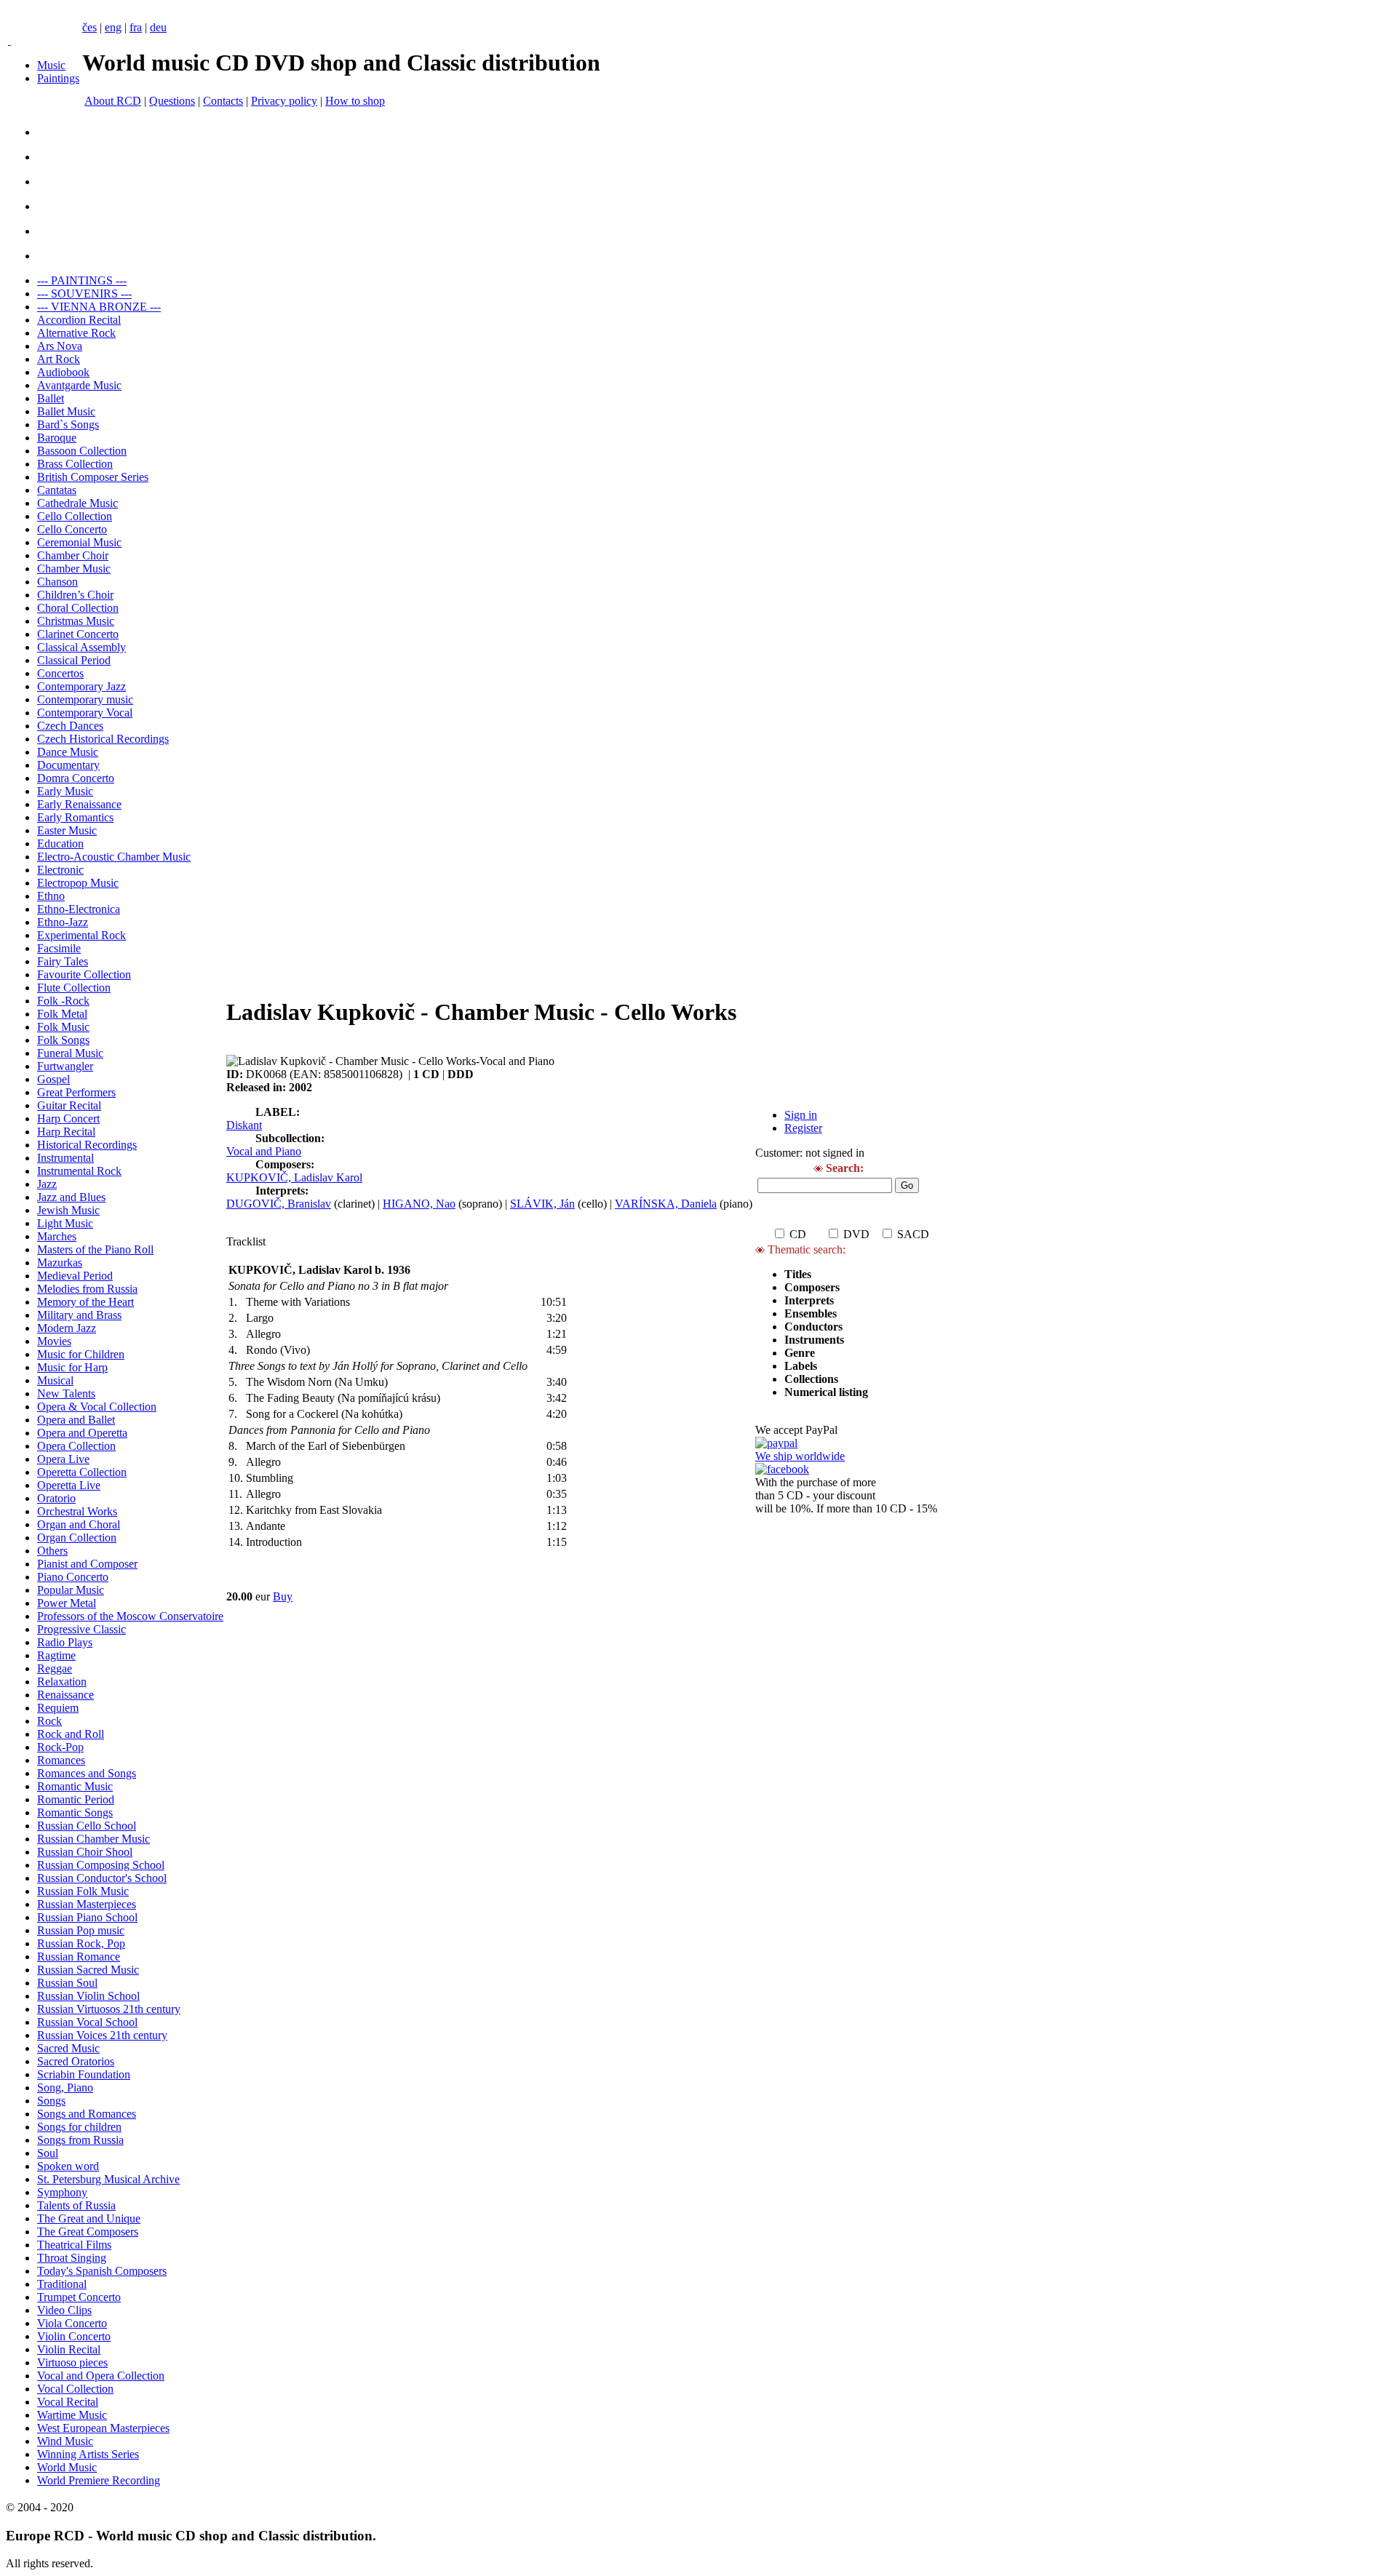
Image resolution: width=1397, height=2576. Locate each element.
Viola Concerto (72, 2323)
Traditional (62, 2284)
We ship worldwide (800, 1456)
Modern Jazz (67, 1328)
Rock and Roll (71, 1734)
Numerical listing (826, 1392)
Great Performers (76, 1092)
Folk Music (63, 1027)
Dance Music (68, 752)
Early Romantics (75, 817)
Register (803, 1128)
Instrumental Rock (79, 1171)
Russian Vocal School (87, 2022)
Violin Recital (69, 2349)
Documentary (68, 765)
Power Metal (67, 1603)
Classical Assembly (81, 647)
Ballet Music (66, 411)
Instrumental (65, 1158)
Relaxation (62, 1682)
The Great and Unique (89, 2218)
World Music (67, 2467)
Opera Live (63, 1459)
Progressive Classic (81, 1629)
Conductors (813, 1327)
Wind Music (65, 2441)
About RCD (113, 101)
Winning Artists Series (88, 2454)
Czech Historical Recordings (103, 739)
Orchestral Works (77, 1511)
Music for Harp (72, 1367)
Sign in (801, 1115)
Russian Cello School (87, 1826)
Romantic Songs (75, 1813)
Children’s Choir (75, 595)
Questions (172, 101)
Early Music (65, 791)
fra (136, 27)
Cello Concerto (72, 529)
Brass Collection (75, 464)
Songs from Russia (80, 2140)
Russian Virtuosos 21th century (109, 2009)
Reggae (55, 1668)
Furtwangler (65, 1066)
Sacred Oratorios (76, 2061)
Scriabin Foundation (84, 2074)
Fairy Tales (63, 961)
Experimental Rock (81, 935)
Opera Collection (76, 1446)
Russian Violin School (88, 1996)
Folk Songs (63, 1040)
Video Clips (64, 2310)
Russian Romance (79, 1957)
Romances (61, 1760)
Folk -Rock (63, 1001)
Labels (801, 1366)
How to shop (355, 101)
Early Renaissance (79, 804)
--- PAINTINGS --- (82, 280)
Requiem (58, 1708)
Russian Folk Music (83, 1891)
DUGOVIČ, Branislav (279, 1204)
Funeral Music (70, 1053)
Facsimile (59, 948)
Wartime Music (72, 2415)
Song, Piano (65, 2087)
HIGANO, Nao (419, 1204)
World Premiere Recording (99, 2480)
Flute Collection (74, 988)
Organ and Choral (79, 1524)
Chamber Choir (73, 555)
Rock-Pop (60, 1747)
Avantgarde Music (79, 385)
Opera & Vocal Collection (97, 1407)
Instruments (814, 1340)
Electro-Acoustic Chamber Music (114, 857)
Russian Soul (67, 1983)
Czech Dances (70, 726)
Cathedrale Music (77, 503)
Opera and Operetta (82, 1433)
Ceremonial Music (79, 542)
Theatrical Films (74, 2245)
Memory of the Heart (85, 1302)
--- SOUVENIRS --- (84, 294)
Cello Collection (75, 516)
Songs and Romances (87, 2114)
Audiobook (63, 372)
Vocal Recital (68, 2402)
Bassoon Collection (82, 451)
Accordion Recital (79, 320)
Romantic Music (75, 1786)
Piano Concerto (73, 1577)
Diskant (244, 1125)
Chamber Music (74, 569)
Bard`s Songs (68, 424)
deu (158, 27)
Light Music (65, 1223)
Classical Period (74, 660)
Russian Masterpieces (87, 1904)
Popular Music (71, 1590)
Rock (49, 1721)
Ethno (51, 896)
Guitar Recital (69, 1105)
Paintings (58, 78)
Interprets (811, 1300)
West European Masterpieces (103, 2428)
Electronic (60, 870)
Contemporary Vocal (85, 713)
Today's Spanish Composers (102, 2271)
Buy (283, 1596)
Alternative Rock (76, 333)
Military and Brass (79, 1315)
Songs (51, 2101)
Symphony (62, 2192)
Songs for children (79, 2127)
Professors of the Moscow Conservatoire (130, 1616)
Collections (811, 1379)
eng (113, 27)
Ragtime (56, 1655)
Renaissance (65, 1695)
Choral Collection (78, 608)
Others (52, 1551)
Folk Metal (62, 1014)
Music (51, 65)
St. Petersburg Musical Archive (108, 2179)
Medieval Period (75, 1276)
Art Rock (59, 359)
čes (89, 27)
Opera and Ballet (76, 1420)
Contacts (223, 101)
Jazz (47, 1184)
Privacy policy (284, 101)
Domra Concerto (76, 778)
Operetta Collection (82, 1472)
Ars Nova (60, 346)
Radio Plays (65, 1642)
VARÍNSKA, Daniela (666, 1204)
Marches (57, 1236)
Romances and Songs (87, 1773)
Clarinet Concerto (78, 634)
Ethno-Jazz (63, 922)
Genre (800, 1353)
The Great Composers (88, 2232)
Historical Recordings (87, 1145)
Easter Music (67, 830)
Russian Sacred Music (88, 1970)
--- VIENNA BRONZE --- (99, 307)
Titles (798, 1274)
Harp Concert (68, 1118)
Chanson (57, 582)
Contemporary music (85, 699)
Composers (812, 1287)
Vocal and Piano (264, 1151)
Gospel (53, 1079)
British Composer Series (93, 477)
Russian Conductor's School (102, 1878)
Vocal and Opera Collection (101, 2376)
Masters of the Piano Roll (95, 1249)
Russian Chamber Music (93, 1839)
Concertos (60, 673)
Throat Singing (72, 2258)
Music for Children (81, 1354)
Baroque (57, 438)
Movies (54, 1341)
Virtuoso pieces (72, 2362)
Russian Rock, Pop (81, 1943)
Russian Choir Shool (85, 1852)
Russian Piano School (87, 1917)
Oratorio (56, 1498)
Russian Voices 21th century (102, 2035)
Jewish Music (68, 1210)
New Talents (66, 1393)
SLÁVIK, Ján (542, 1204)
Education (60, 844)
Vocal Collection (75, 2389)
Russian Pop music (81, 1930)
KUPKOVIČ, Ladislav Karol (294, 1177)
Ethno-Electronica (79, 909)
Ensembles (811, 1313)
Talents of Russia (76, 2205)
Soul (48, 2153)
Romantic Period (76, 1799)
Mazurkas (60, 1263)
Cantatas (57, 490)
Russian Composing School (101, 1865)
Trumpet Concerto (79, 2297)
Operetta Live (69, 1485)
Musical (55, 1380)
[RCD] (9, 40)
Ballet (51, 398)
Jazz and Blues (71, 1197)
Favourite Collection (84, 974)
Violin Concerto (74, 2336)
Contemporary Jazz (81, 686)
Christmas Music (76, 621)
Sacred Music (68, 2048)
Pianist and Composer (87, 1564)
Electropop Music (78, 883)
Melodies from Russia (87, 1289)
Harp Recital (66, 1132)
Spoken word (68, 2166)
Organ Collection (77, 1538)
